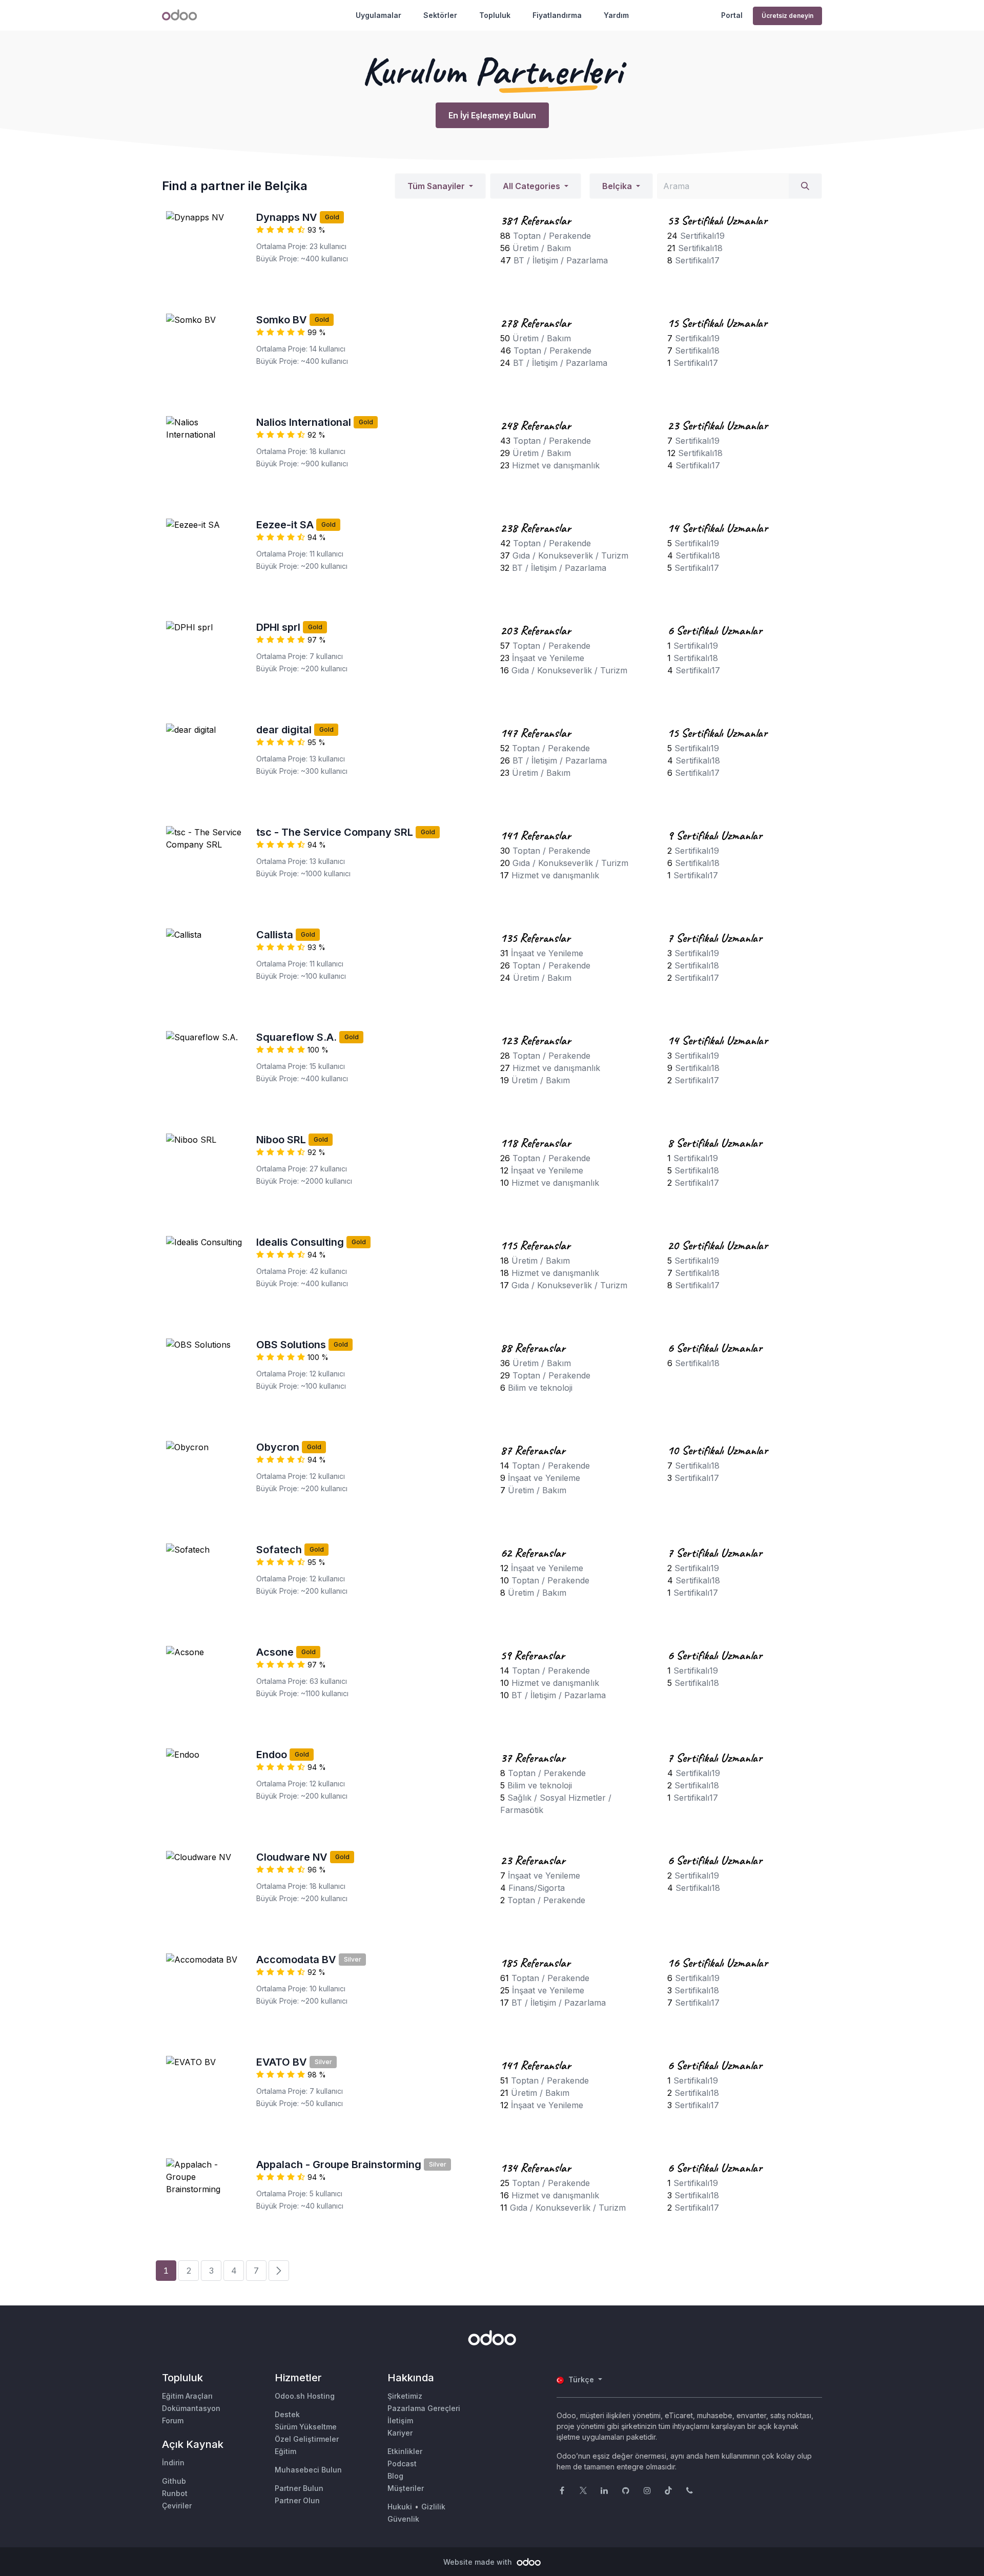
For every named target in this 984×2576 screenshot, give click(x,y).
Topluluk (495, 15)
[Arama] (805, 186)
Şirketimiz (405, 2396)
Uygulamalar (378, 15)
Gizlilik (433, 2507)
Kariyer (400, 2433)
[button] (440, 186)
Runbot (175, 2493)
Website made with (479, 2562)
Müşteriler (406, 2488)
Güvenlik (403, 2519)
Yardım (616, 15)
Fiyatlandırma (557, 15)
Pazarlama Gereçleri (424, 2408)
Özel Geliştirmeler (307, 2439)
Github (174, 2481)
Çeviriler (177, 2506)
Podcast (402, 2464)
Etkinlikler (405, 2451)
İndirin (173, 2462)
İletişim (400, 2420)
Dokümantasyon (191, 2408)
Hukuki (400, 2507)
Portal (732, 15)
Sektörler (440, 15)
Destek (287, 2414)
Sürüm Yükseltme (306, 2427)
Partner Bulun (299, 2488)
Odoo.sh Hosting (305, 2396)
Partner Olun (297, 2500)
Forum (173, 2420)
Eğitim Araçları (187, 2396)
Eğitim (285, 2451)
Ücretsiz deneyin (787, 16)
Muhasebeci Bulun (308, 2470)
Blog (395, 2476)
